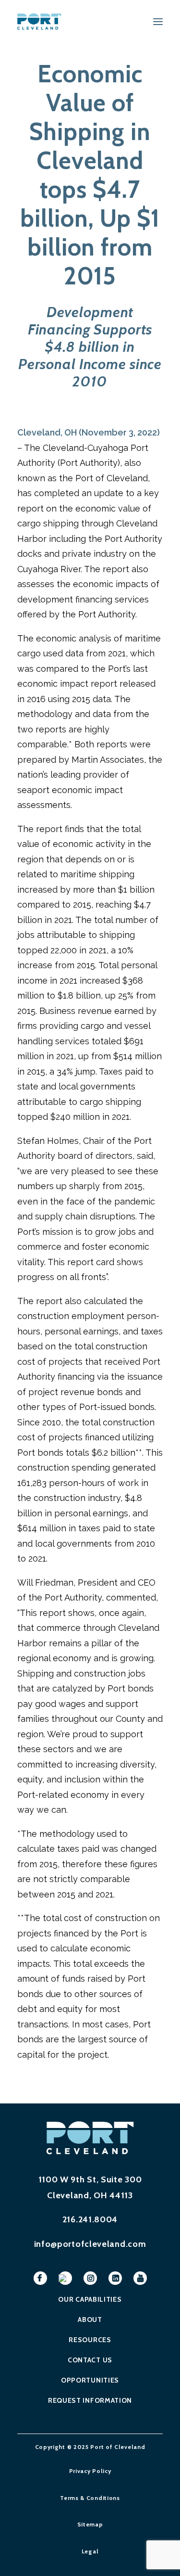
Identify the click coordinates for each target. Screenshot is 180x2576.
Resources (90, 2340)
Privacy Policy (90, 2471)
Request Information (90, 2400)
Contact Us (90, 2360)
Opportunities (90, 2380)
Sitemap (90, 2524)
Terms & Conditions (90, 2498)
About (90, 2320)
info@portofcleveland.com (90, 2244)
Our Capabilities (90, 2299)
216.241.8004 (90, 2219)
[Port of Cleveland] (42, 21)
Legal (90, 2551)
